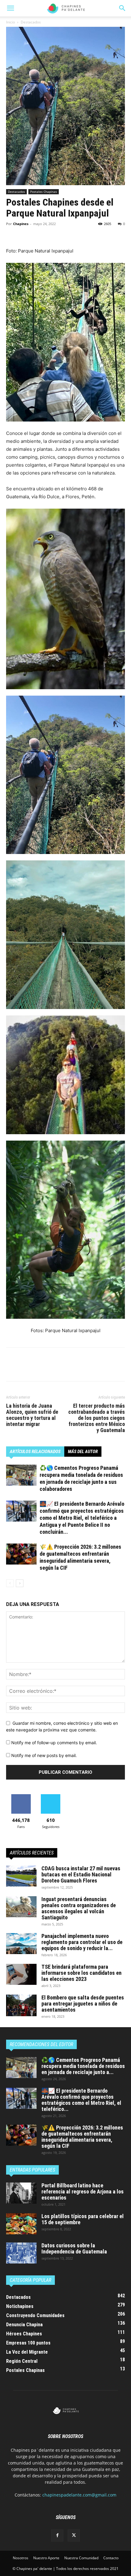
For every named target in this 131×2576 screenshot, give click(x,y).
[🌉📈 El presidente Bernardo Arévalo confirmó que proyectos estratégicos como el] (21, 1511)
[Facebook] (12, 233)
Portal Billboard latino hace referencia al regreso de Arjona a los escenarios (83, 2191)
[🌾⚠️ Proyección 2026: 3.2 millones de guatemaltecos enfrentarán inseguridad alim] (21, 1554)
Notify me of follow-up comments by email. (54, 1743)
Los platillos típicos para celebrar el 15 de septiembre (83, 2219)
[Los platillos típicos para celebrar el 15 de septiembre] (21, 2224)
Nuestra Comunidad (81, 2558)
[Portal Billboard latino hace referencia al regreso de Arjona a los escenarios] (21, 2193)
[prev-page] (10, 1583)
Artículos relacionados (35, 1452)
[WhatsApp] (54, 233)
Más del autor (83, 1452)
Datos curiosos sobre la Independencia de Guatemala (74, 2248)
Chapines (21, 224)
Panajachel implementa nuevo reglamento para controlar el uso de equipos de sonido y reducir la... (82, 1942)
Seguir (51, 1796)
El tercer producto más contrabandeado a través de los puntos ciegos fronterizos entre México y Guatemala (97, 1418)
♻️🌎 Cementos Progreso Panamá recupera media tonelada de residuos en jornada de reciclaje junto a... (83, 2066)
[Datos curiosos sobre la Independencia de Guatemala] (21, 2253)
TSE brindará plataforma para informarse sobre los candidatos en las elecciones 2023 (81, 1973)
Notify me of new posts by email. (44, 1755)
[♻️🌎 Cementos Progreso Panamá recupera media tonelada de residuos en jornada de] (21, 1475)
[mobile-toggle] (10, 8)
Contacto (111, 2558)
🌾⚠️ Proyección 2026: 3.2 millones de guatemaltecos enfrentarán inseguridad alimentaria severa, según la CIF (82, 2137)
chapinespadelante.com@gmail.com (79, 2495)
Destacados (31, 22)
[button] (122, 8)
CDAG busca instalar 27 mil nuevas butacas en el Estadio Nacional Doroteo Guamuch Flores (81, 1874)
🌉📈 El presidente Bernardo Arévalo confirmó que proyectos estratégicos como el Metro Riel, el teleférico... (81, 2100)
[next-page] (20, 1583)
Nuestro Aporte (46, 2558)
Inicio (11, 22)
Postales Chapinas (44, 192)
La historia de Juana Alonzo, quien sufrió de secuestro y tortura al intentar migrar (32, 1415)
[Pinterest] (40, 233)
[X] (26, 233)
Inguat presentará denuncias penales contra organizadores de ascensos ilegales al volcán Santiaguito (79, 1908)
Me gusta (21, 1796)
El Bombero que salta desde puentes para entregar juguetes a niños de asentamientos (83, 2004)
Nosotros (21, 2558)
